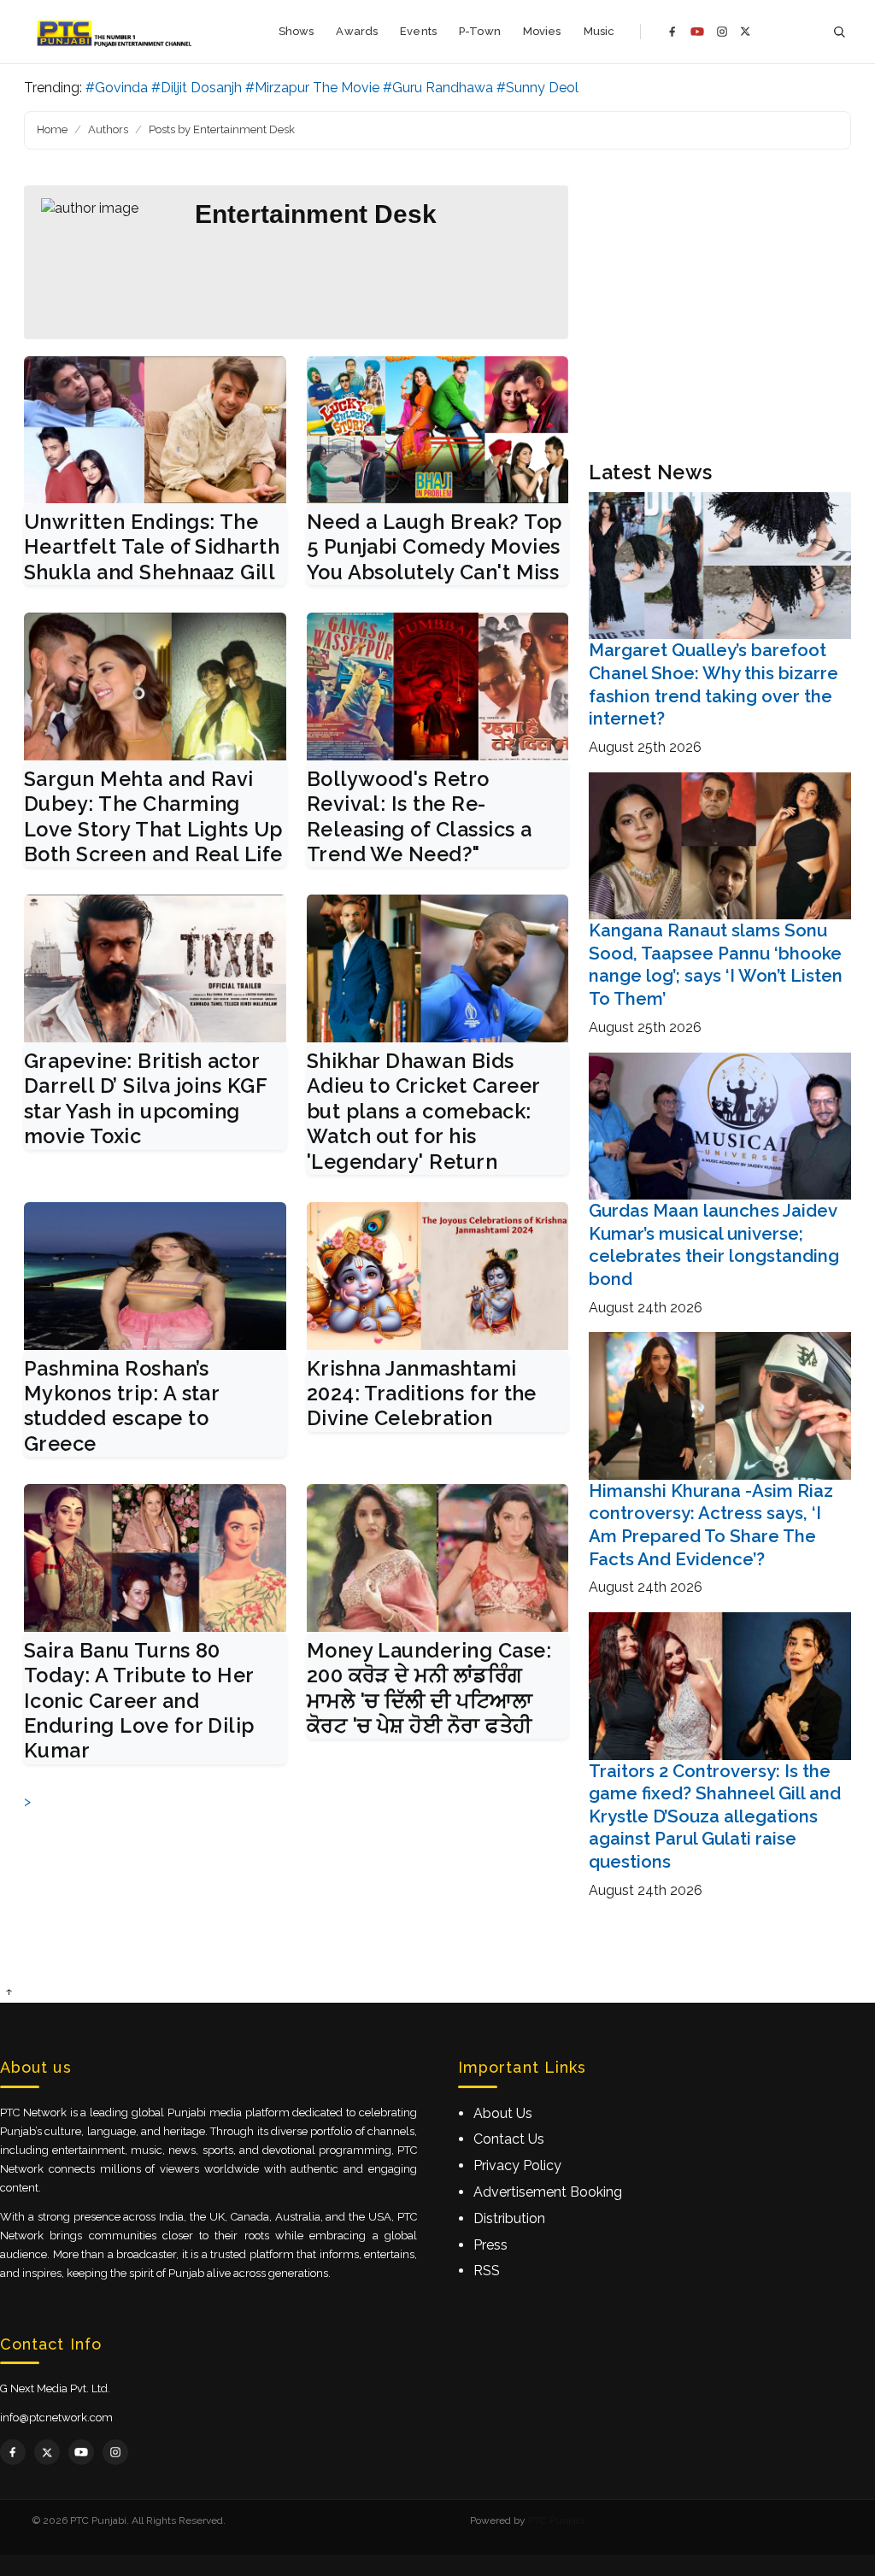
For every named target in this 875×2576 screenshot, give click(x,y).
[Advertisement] (720, 313)
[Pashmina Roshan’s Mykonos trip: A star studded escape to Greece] (155, 1276)
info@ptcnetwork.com (56, 2418)
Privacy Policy (517, 2165)
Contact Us (509, 2139)
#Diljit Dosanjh (197, 88)
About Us (503, 2113)
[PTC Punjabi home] (116, 32)
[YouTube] (697, 32)
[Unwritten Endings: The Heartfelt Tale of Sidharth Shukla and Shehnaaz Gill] (155, 430)
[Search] (839, 32)
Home (52, 129)
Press (490, 2245)
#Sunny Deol (537, 88)
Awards (357, 31)
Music (599, 31)
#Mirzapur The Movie (312, 88)
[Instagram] (722, 32)
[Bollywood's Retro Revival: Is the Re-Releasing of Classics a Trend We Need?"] (438, 686)
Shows (297, 31)
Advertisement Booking (548, 2192)
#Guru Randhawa (438, 88)
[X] (746, 31)
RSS (487, 2271)
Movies (542, 31)
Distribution (509, 2218)
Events (418, 31)
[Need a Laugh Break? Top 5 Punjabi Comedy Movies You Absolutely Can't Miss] (438, 430)
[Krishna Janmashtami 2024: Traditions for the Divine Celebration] (438, 1276)
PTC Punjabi (556, 2520)
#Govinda (117, 88)
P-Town (480, 31)
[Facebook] (672, 32)
